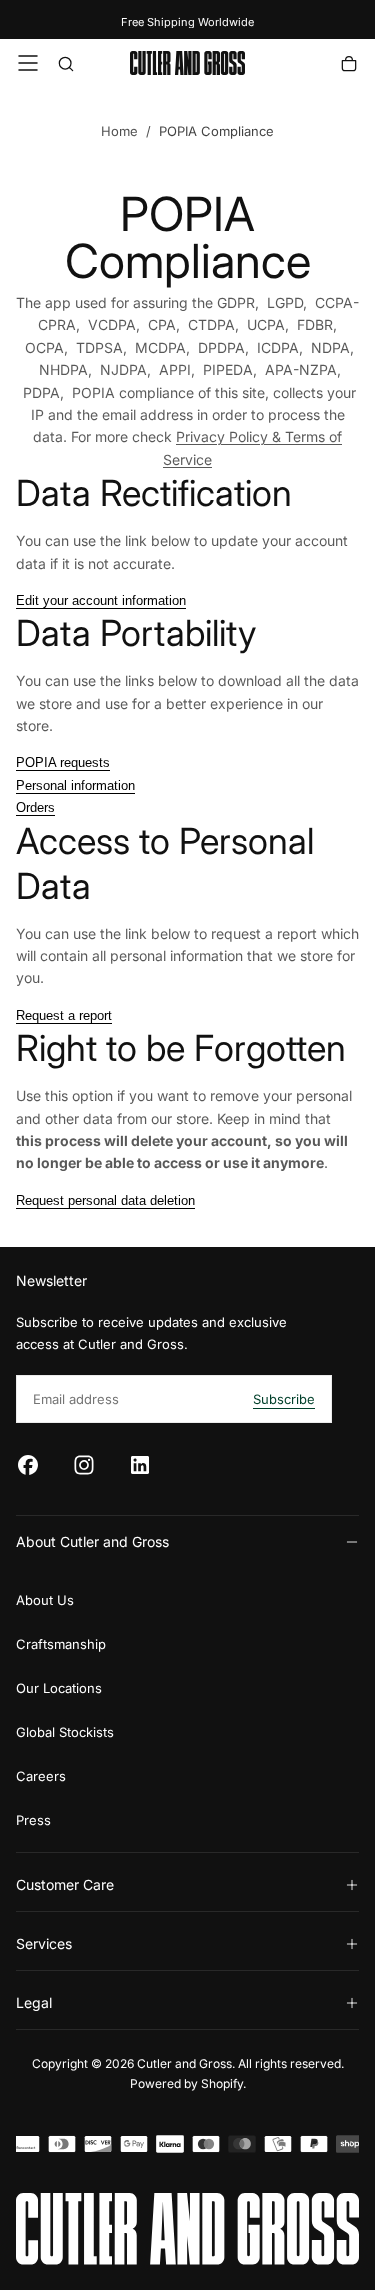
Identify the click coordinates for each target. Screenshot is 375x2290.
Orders (35, 807)
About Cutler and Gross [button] (92, 1541)
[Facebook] (28, 1465)
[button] (28, 63)
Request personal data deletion (105, 1200)
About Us (45, 1600)
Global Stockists (65, 1732)
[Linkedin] (140, 1465)
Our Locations (59, 1688)
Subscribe (284, 1399)
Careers (41, 1776)
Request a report (64, 1015)
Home (119, 131)
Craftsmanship (61, 1644)
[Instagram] (84, 1465)
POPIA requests (63, 762)
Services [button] (44, 1943)
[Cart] (349, 65)
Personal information (75, 785)
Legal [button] (34, 2002)
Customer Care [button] (65, 1884)
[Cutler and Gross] (187, 2229)
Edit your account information (101, 600)
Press (33, 1820)
